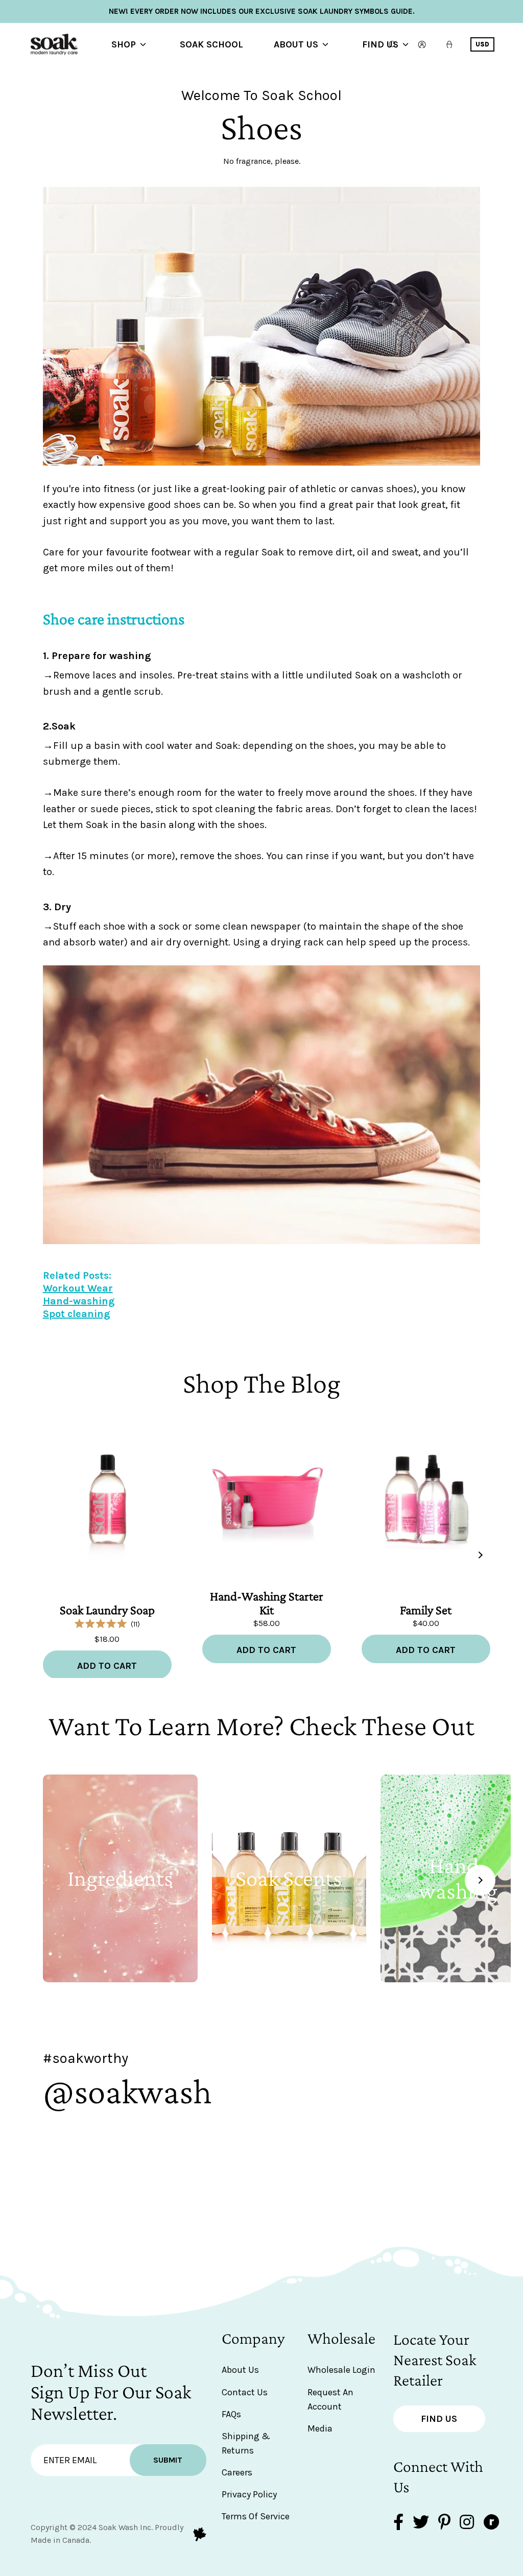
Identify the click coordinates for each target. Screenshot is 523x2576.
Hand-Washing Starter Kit (267, 1603)
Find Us (380, 44)
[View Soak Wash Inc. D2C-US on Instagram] (467, 2523)
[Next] (480, 1555)
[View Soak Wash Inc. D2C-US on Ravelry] (491, 2523)
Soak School (211, 44)
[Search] (393, 44)
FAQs (231, 2414)
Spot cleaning (77, 1314)
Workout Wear (78, 1288)
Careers (237, 2472)
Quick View (107, 1544)
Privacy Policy (249, 2494)
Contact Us (245, 2392)
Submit (168, 2460)
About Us (296, 44)
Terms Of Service (256, 2516)
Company (253, 2338)
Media (320, 2428)
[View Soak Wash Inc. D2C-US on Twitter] (421, 2523)
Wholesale (341, 2338)
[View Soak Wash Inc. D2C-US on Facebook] (398, 2523)
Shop (124, 44)
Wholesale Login (341, 2370)
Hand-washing (79, 1301)
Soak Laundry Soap (107, 1610)
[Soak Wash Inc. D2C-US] (72, 44)
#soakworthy (86, 2058)
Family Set (426, 1610)
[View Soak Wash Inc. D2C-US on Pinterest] (444, 2523)
